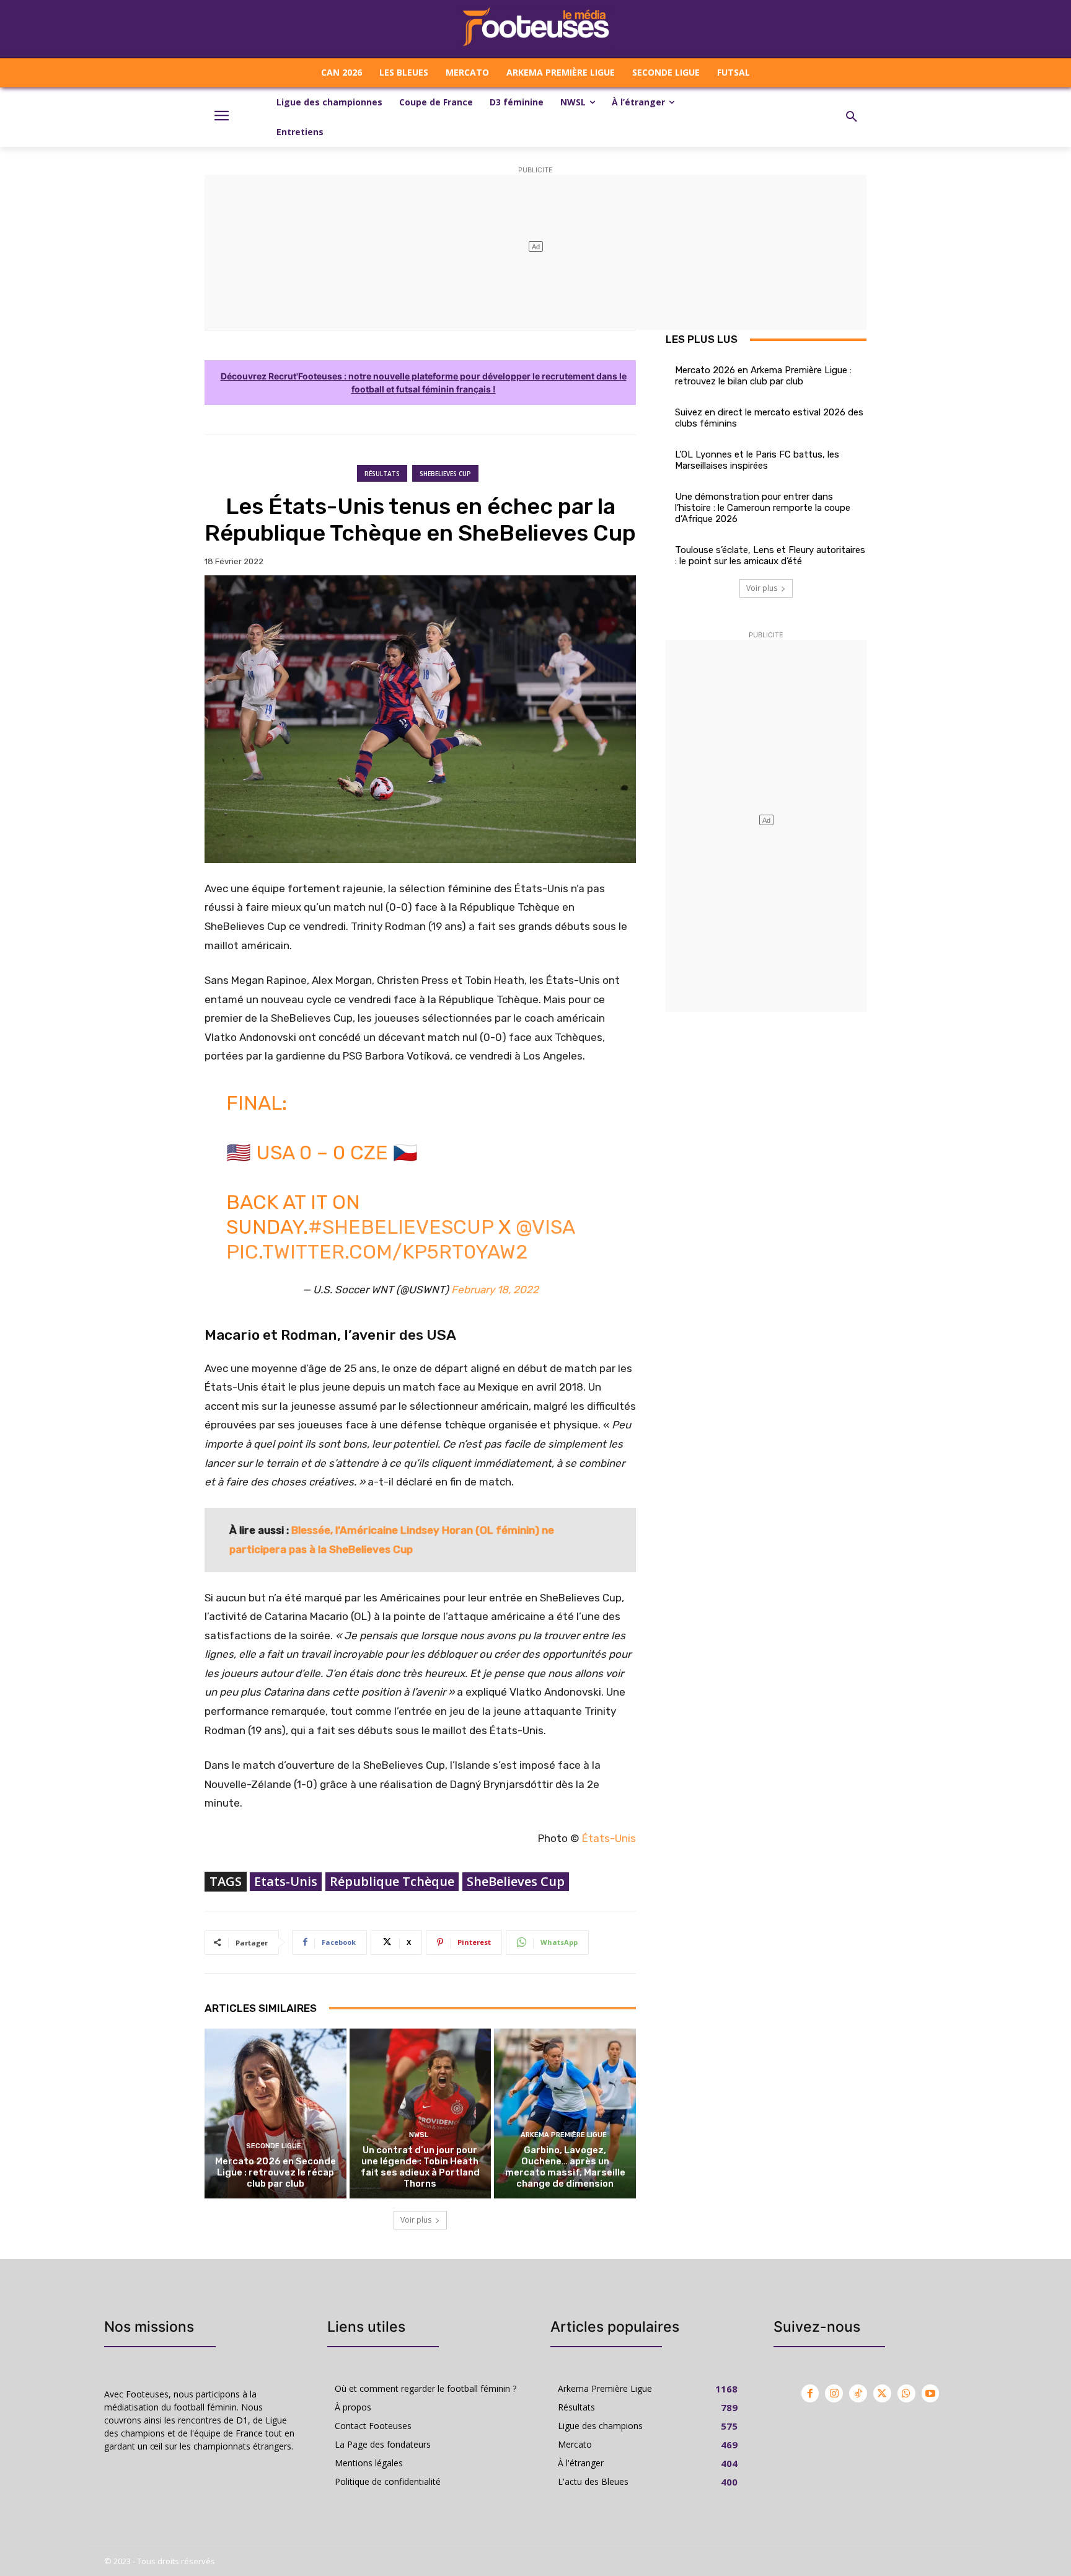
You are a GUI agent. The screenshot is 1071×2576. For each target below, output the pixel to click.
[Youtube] (931, 2393)
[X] (882, 2393)
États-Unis (609, 1838)
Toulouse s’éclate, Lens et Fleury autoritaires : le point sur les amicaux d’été (770, 555)
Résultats (382, 474)
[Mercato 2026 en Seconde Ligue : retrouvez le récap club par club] (275, 2113)
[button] (852, 117)
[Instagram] (834, 2393)
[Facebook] (810, 2393)
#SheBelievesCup (401, 1227)
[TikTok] (858, 2393)
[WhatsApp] (906, 2393)
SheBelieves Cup (445, 474)
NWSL (419, 2135)
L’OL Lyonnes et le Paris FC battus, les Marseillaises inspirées (757, 460)
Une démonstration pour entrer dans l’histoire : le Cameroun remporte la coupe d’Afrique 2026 (763, 508)
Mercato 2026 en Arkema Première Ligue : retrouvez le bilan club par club (763, 376)
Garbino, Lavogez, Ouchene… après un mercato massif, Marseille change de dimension (565, 2167)
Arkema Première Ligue (564, 2135)
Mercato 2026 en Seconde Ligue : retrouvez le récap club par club (275, 2172)
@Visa (545, 1227)
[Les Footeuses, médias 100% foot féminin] (535, 29)
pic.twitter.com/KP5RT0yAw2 (377, 1252)
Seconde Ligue (274, 2146)
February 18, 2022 (495, 1290)
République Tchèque (392, 1881)
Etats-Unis (286, 1881)
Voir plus (416, 2220)
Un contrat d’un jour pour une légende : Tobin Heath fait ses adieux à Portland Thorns (420, 2167)
